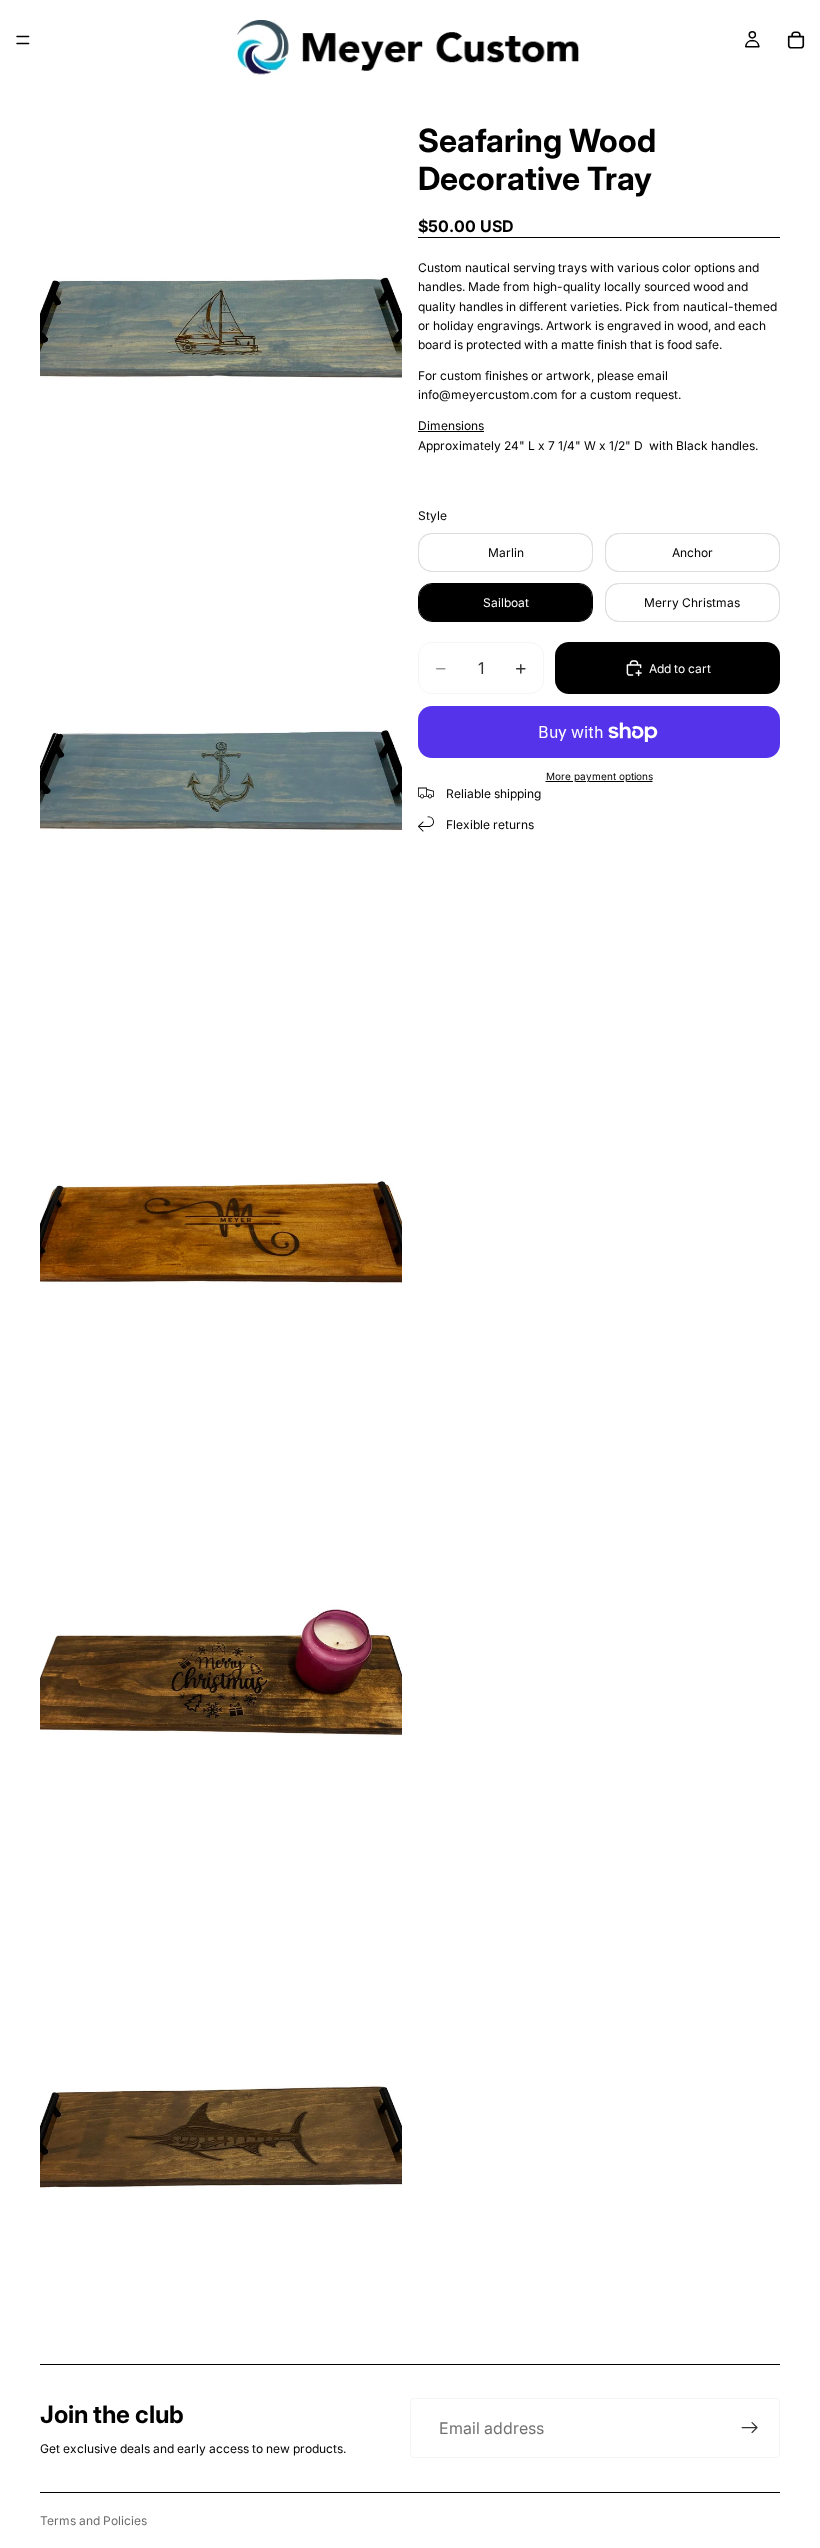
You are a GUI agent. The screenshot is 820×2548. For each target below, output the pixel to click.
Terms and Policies (93, 2520)
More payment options (599, 776)
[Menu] (23, 40)
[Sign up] (750, 2428)
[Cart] (796, 40)
